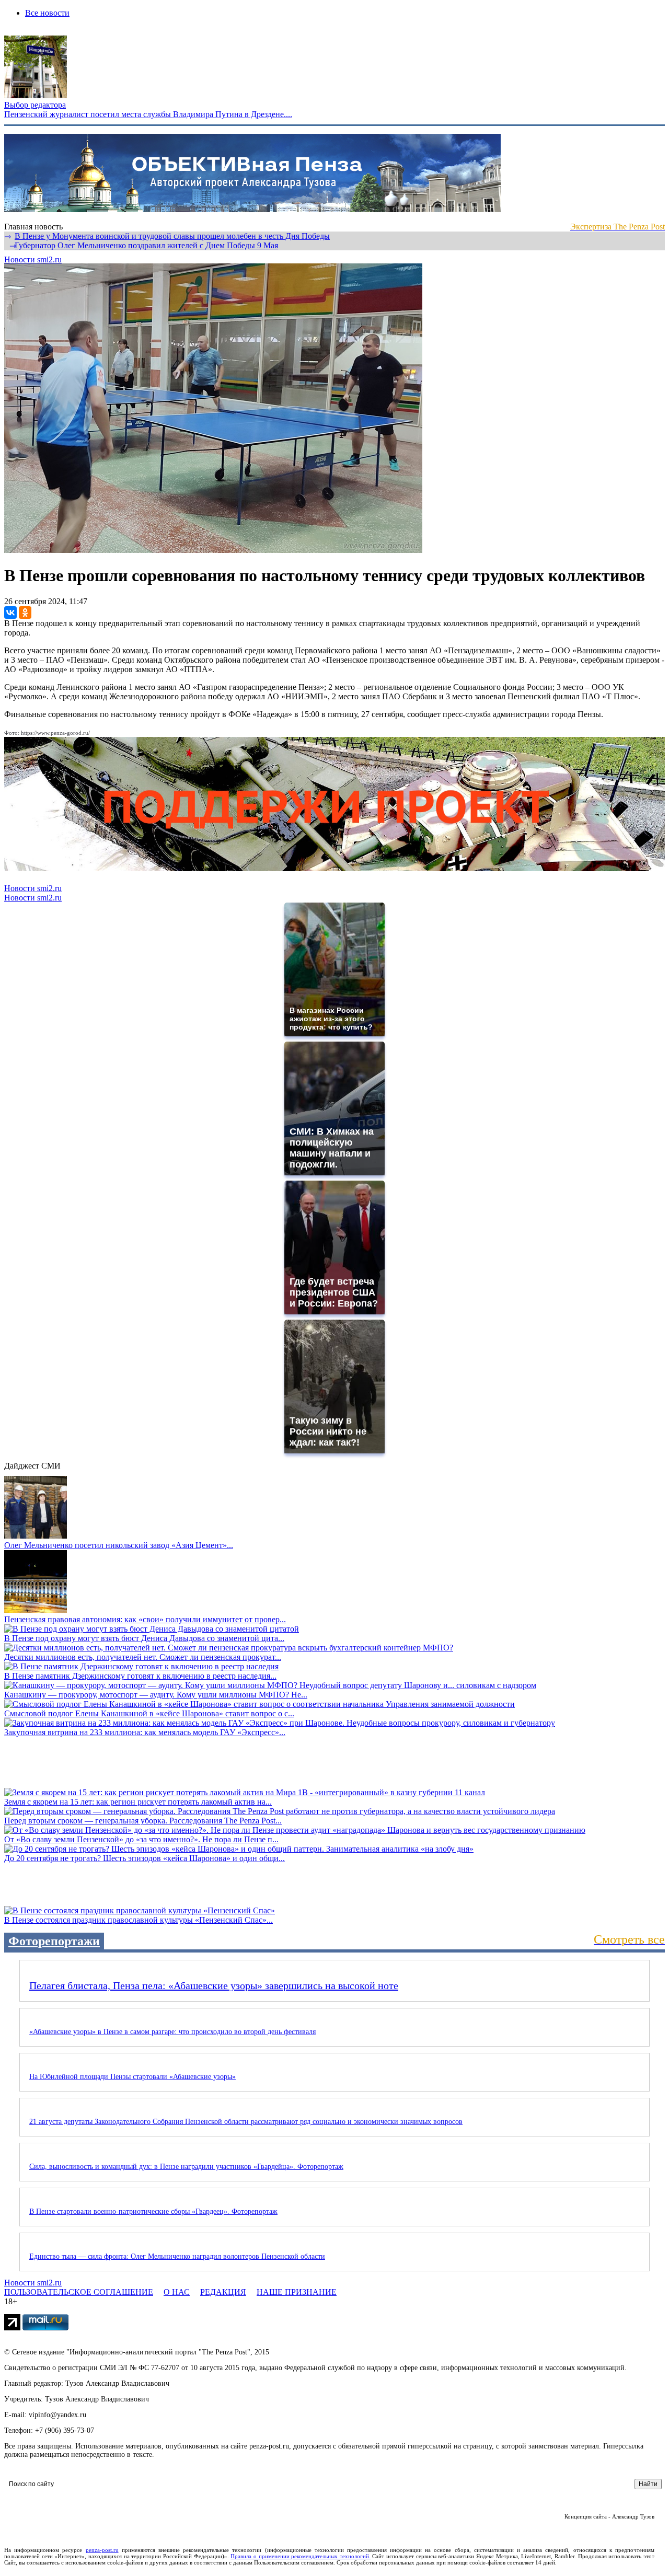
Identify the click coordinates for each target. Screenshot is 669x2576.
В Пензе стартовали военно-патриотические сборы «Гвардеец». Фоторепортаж (153, 2211)
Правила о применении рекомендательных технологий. (301, 2556)
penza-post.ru (102, 2550)
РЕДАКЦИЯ (223, 2292)
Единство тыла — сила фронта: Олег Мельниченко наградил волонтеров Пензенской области (177, 2256)
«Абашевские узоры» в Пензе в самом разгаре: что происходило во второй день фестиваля (172, 2032)
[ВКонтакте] (10, 613)
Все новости (47, 13)
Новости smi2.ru (33, 259)
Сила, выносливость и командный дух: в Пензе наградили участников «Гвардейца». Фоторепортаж (186, 2167)
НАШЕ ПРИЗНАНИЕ (297, 2292)
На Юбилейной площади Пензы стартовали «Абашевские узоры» (132, 2077)
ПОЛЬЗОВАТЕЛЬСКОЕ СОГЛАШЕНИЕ (79, 2292)
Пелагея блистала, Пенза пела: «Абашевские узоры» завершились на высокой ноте (214, 1985)
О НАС (177, 2292)
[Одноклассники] (25, 613)
